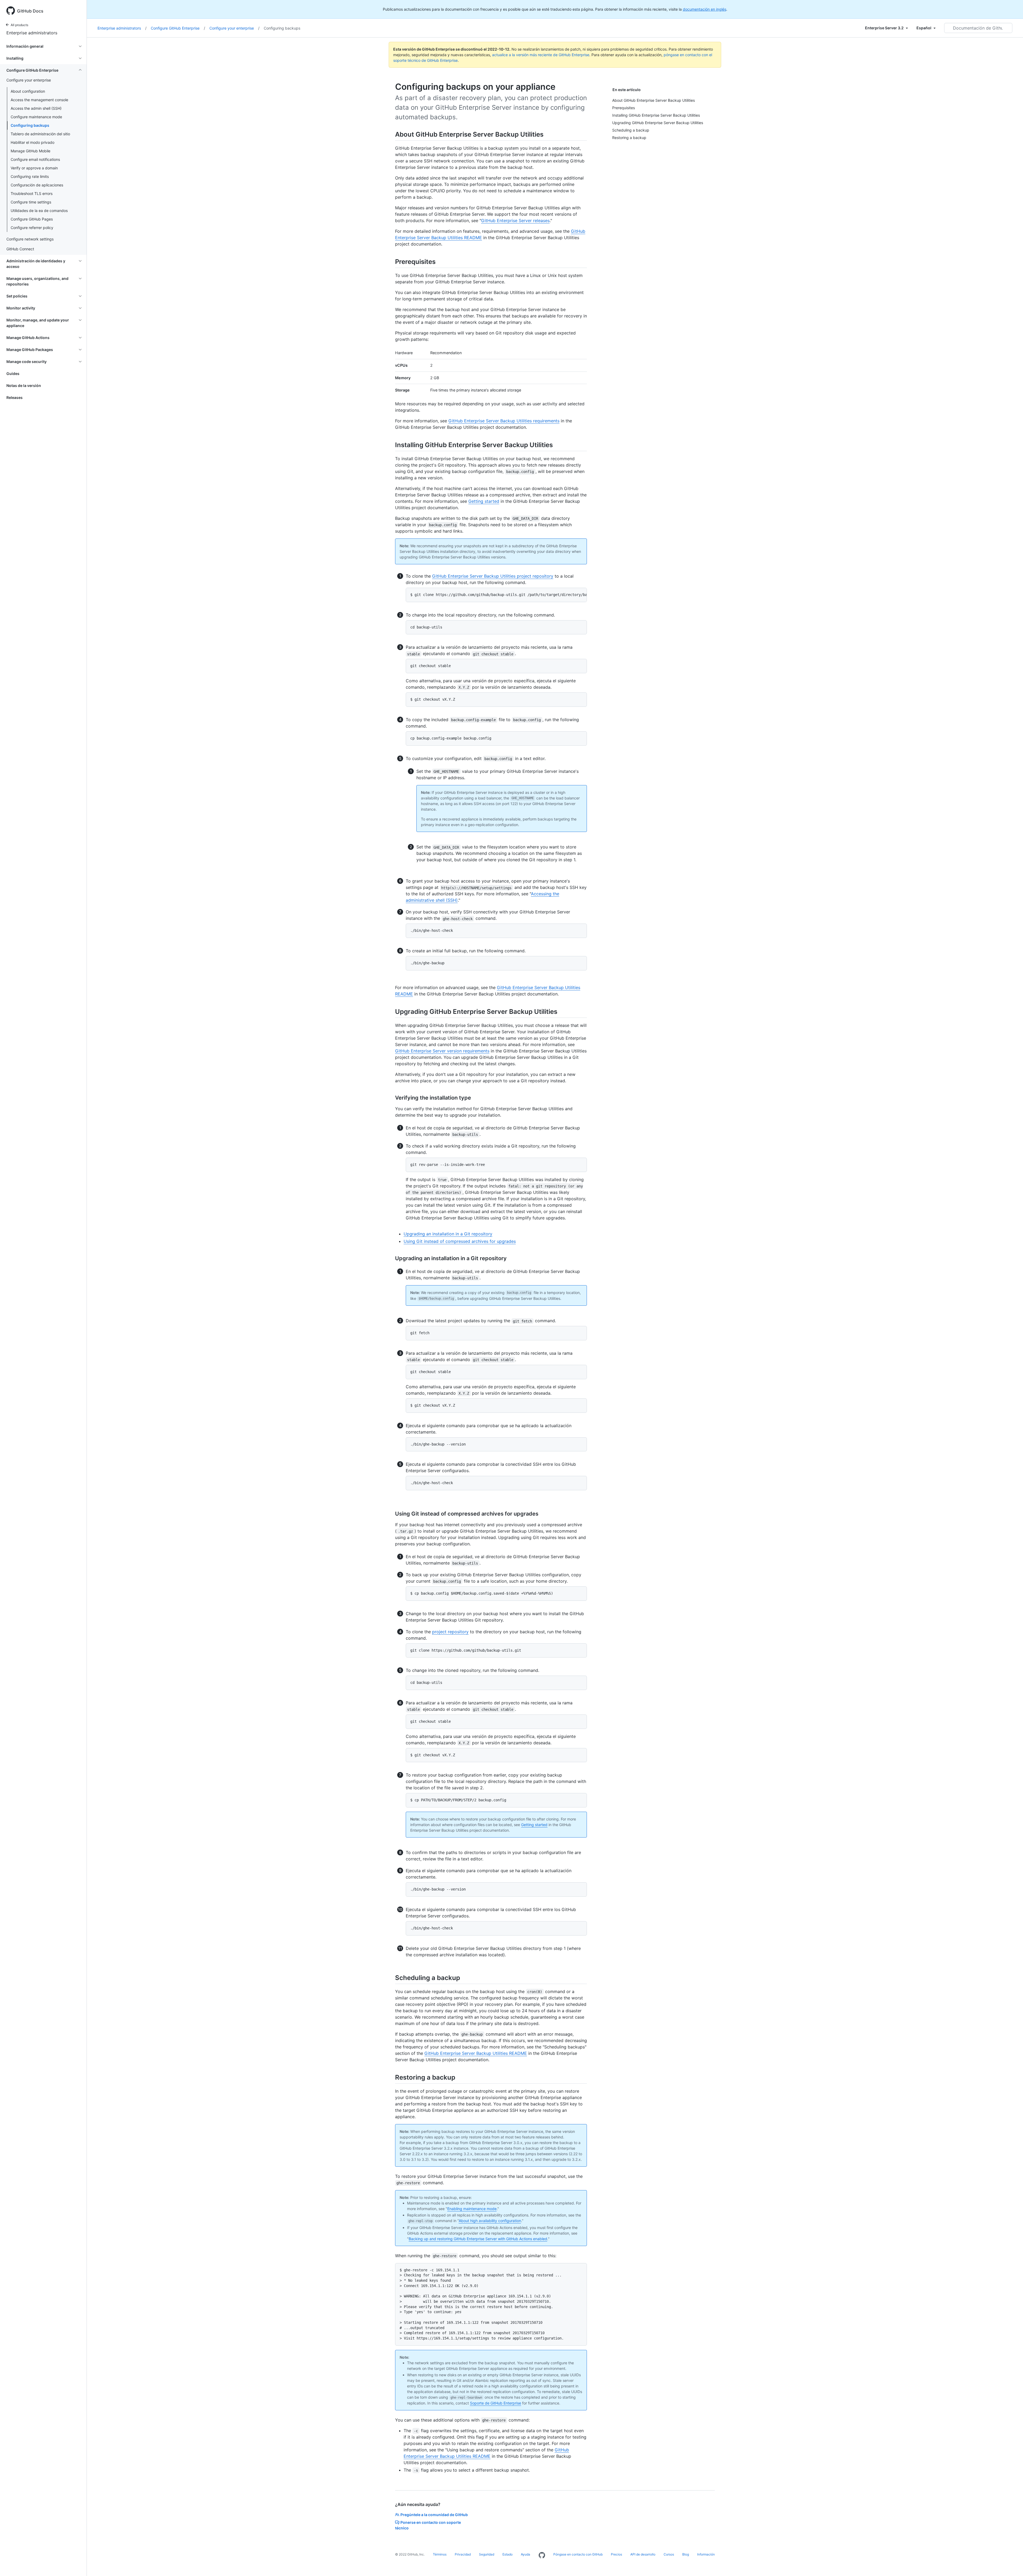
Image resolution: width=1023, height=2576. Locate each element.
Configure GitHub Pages (32, 219)
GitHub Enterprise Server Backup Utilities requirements (504, 421)
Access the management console (39, 100)
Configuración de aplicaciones (37, 185)
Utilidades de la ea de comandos (39, 211)
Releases (15, 397)
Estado (508, 2554)
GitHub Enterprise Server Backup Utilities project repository (493, 576)
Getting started (484, 501)
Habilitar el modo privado (33, 142)
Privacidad (463, 2554)
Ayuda (525, 2554)
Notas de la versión (24, 385)
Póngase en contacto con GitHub (578, 2554)
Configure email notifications (35, 159)
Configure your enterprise (234, 28)
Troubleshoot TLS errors (32, 193)
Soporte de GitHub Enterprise (496, 2403)
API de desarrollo (643, 2554)
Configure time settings (31, 202)
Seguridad (487, 2554)
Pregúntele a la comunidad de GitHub (434, 2515)
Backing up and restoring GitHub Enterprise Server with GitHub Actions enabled (478, 2239)
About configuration (28, 91)
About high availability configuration (490, 2221)
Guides (13, 373)
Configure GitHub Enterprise (178, 28)
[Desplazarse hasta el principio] (1011, 2564)
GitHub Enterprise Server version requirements (442, 1051)
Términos (440, 2554)
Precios (616, 2554)
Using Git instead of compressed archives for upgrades (460, 1241)
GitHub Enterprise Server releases (515, 221)
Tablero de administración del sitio (40, 134)
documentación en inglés (705, 9)
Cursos (669, 2554)
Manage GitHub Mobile (31, 151)
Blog (686, 2554)
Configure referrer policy (32, 228)
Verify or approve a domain (34, 168)
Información (706, 2554)
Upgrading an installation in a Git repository (448, 1234)
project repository (450, 1632)
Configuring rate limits (30, 176)
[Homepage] (542, 2555)
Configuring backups (30, 125)
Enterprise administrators (32, 33)
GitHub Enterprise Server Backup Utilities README (476, 2053)
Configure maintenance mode (36, 117)
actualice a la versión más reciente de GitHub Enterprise (541, 55)
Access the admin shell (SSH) (36, 108)
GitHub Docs (30, 11)
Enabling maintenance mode (472, 2209)
